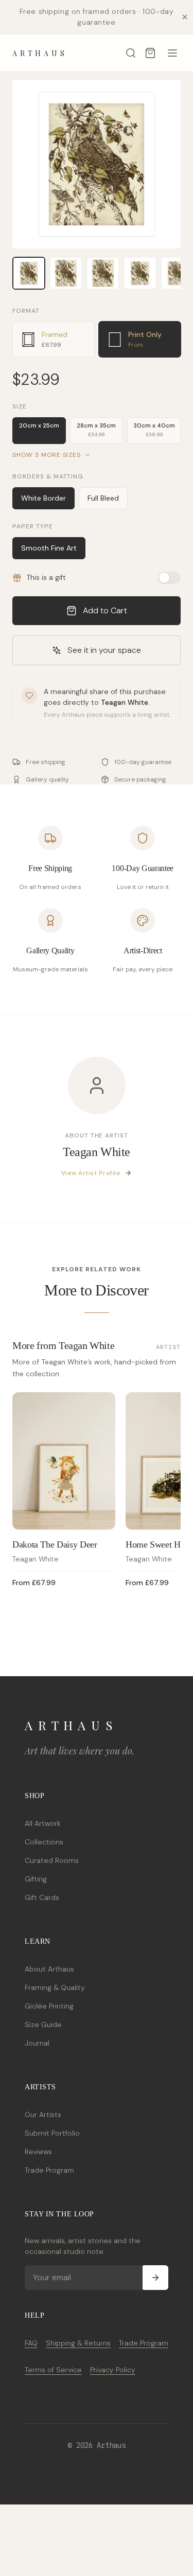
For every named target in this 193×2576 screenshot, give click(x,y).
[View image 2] (66, 273)
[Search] (131, 53)
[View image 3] (103, 273)
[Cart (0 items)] (150, 53)
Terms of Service (53, 2370)
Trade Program (49, 2170)
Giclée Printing (49, 2006)
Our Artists (43, 2115)
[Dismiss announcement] (185, 17)
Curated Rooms (52, 1860)
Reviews (38, 2152)
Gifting (36, 1879)
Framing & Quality (55, 1987)
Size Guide (43, 2024)
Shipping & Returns (78, 2343)
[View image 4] (140, 273)
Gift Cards (42, 1897)
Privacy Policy (113, 2370)
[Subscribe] (155, 2278)
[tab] (54, 339)
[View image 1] (29, 273)
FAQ (31, 2343)
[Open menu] (172, 53)
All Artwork (43, 1823)
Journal (37, 2043)
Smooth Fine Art (49, 548)
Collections (44, 1842)
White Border (43, 498)
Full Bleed (103, 498)
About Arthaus (49, 1969)
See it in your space (104, 650)
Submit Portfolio (52, 2133)
